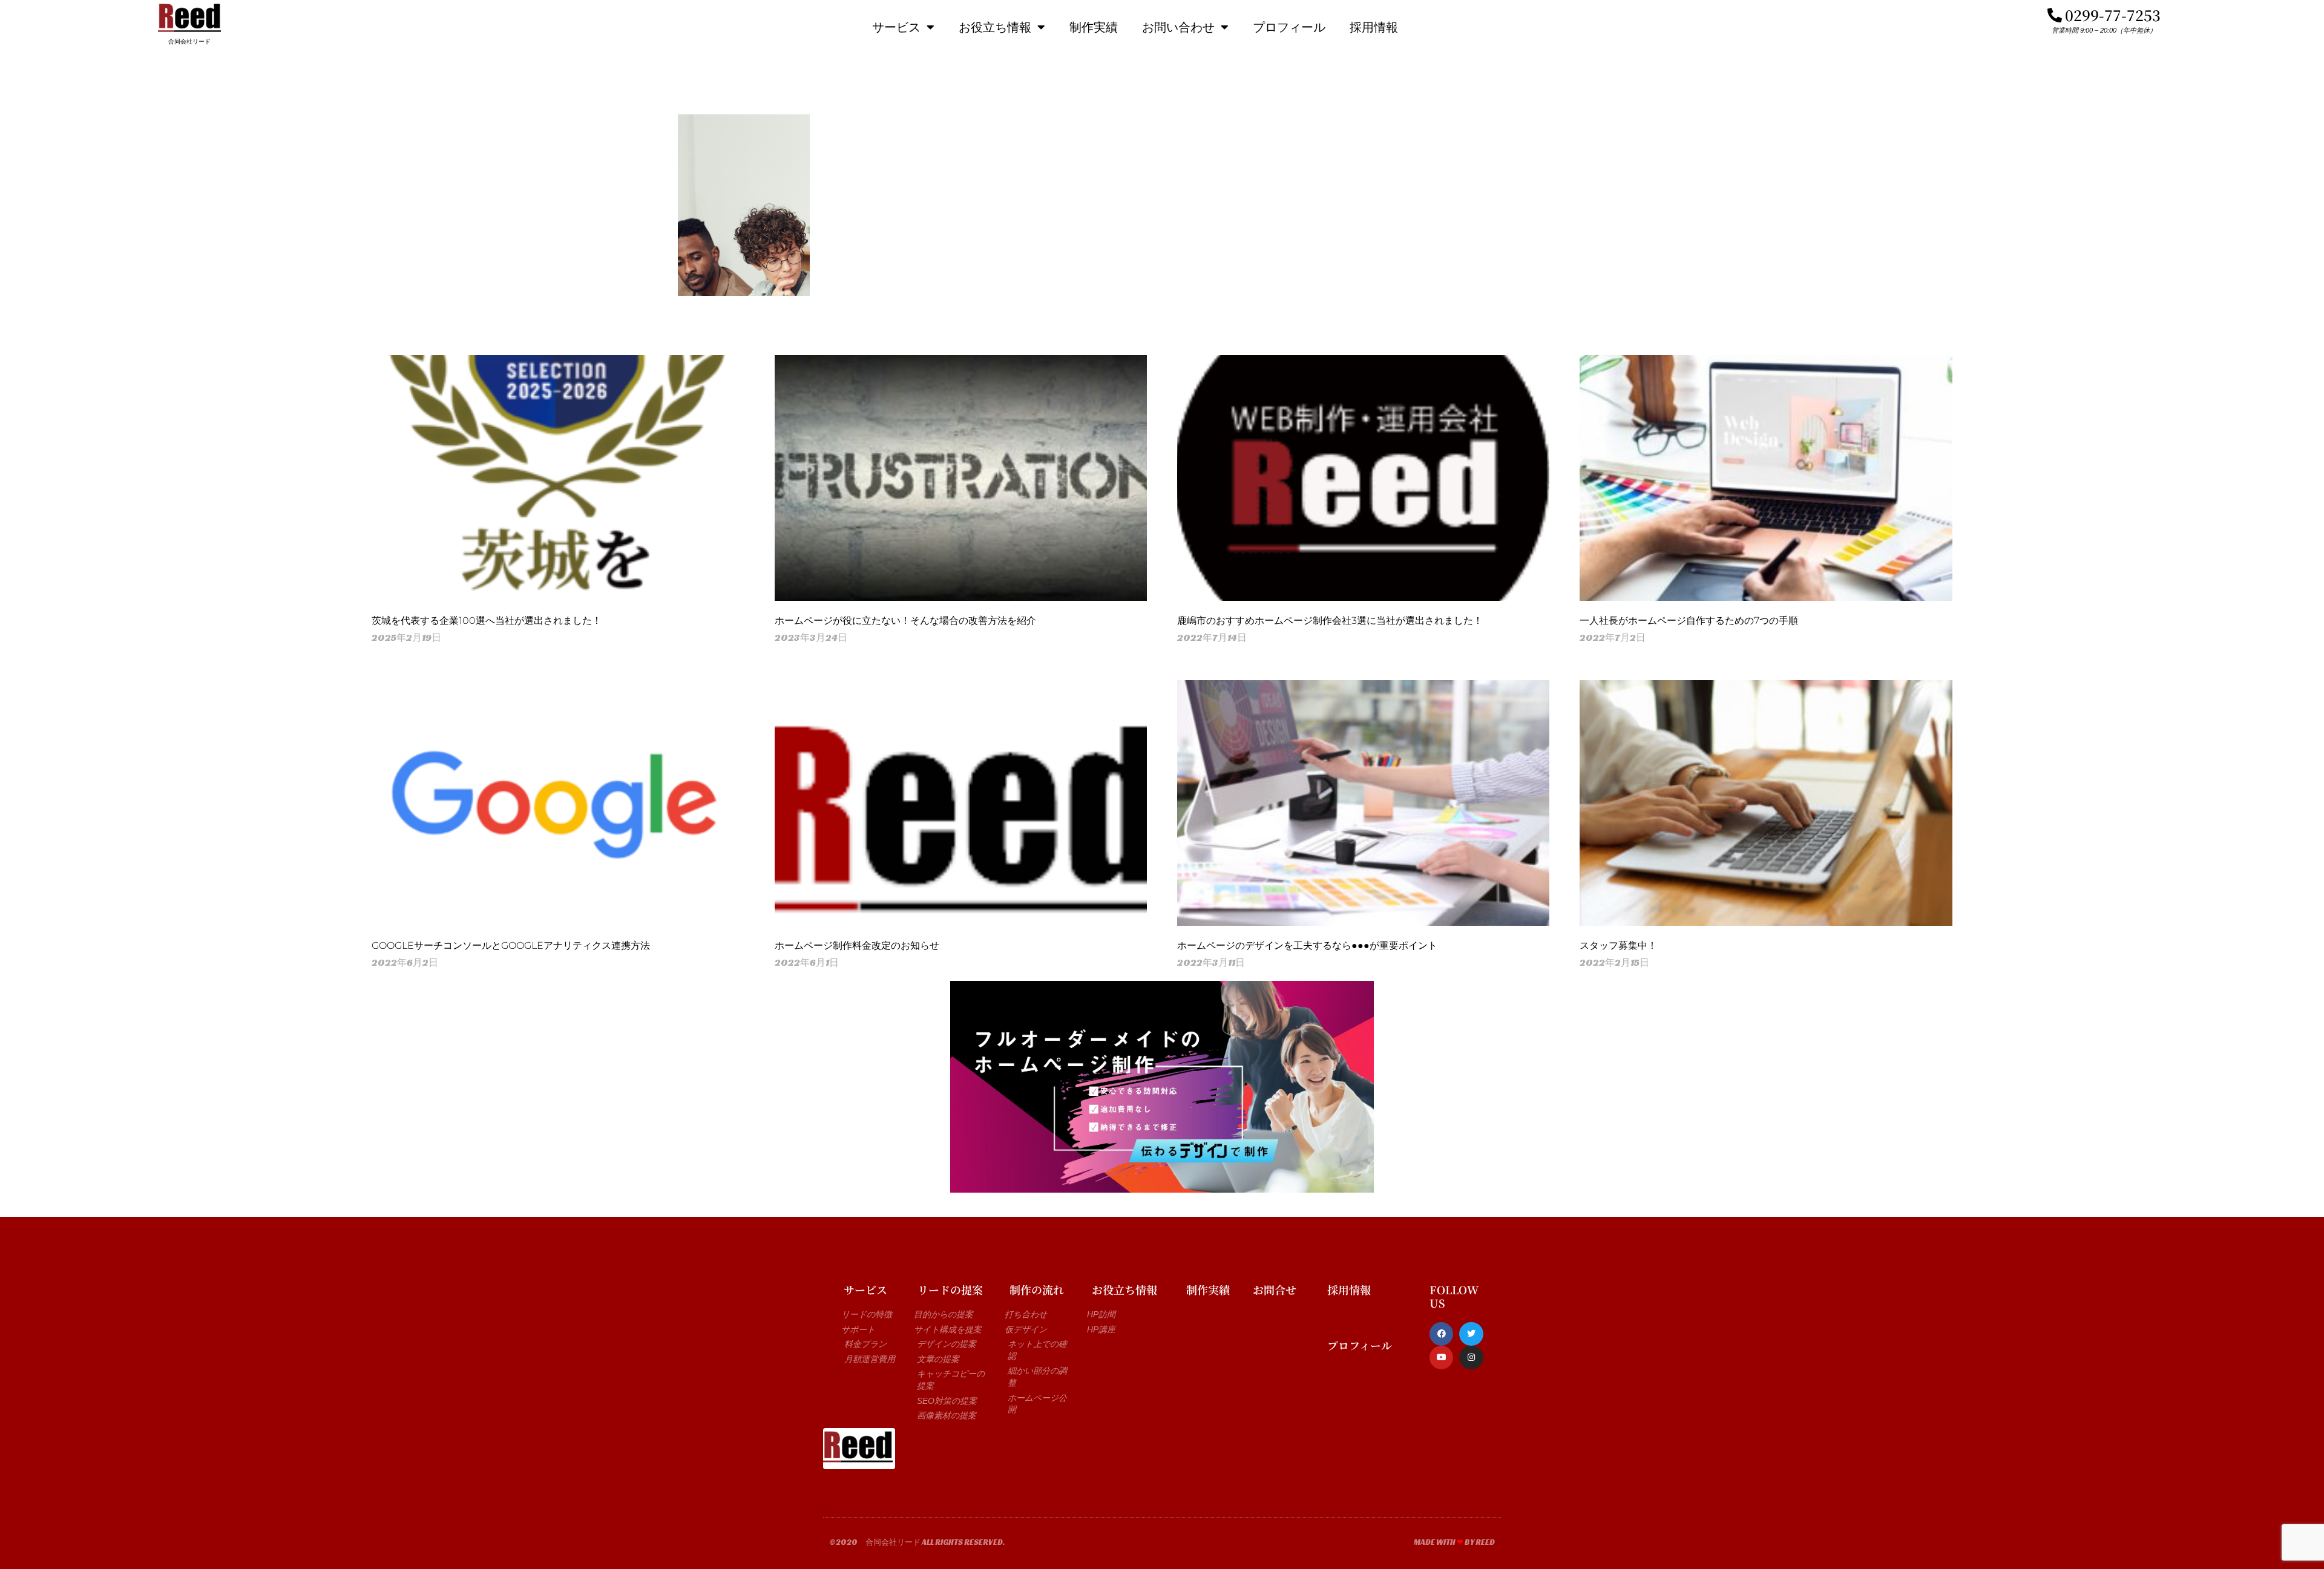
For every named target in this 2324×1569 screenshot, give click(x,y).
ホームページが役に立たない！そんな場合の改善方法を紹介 (905, 621)
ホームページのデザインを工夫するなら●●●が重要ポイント (1307, 945)
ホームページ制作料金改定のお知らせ (857, 945)
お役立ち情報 (995, 27)
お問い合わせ (1178, 27)
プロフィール (1289, 27)
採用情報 (1374, 27)
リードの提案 (950, 1289)
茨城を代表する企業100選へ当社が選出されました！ (487, 621)
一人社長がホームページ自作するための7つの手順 (1689, 621)
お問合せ (1275, 1289)
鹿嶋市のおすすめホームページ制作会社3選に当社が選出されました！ (1330, 621)
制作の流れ (1037, 1289)
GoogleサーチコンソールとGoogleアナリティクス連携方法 (511, 945)
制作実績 (1094, 27)
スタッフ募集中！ (1618, 945)
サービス (896, 27)
